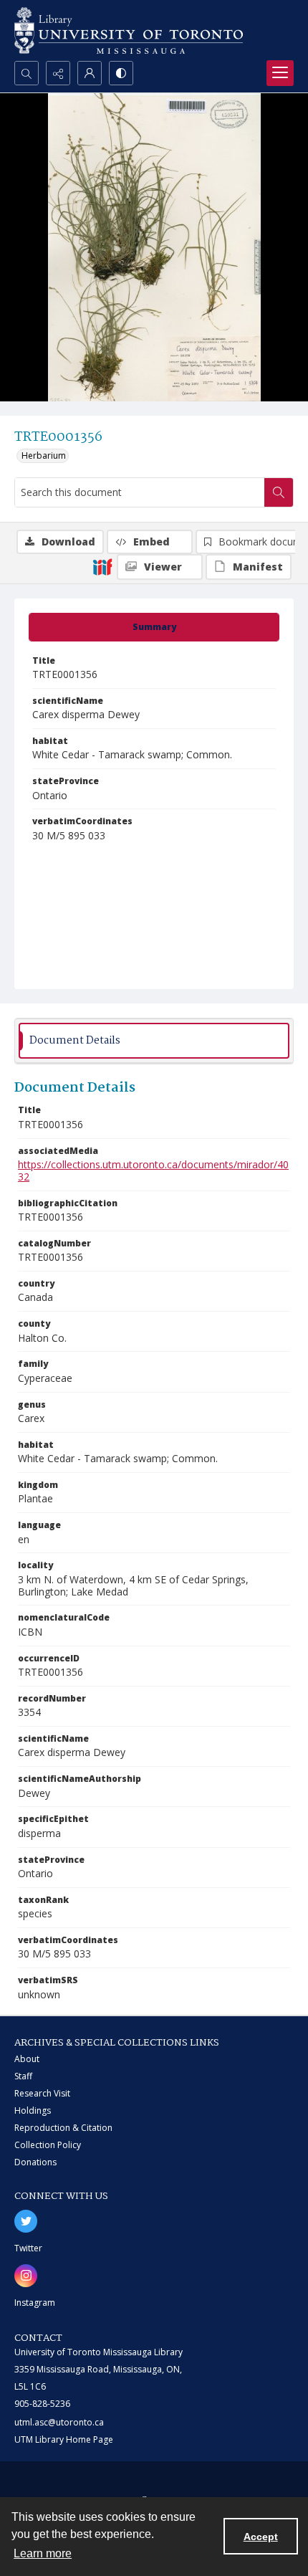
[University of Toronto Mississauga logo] (129, 30)
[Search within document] (279, 492)
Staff (23, 2076)
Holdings (33, 2110)
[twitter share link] (26, 2221)
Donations (35, 2162)
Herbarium (44, 455)
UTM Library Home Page (64, 2439)
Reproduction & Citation (63, 2128)
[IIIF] (102, 566)
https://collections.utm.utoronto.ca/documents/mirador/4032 (153, 1170)
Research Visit (42, 2093)
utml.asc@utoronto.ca (59, 2422)
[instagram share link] (26, 2276)
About (27, 2059)
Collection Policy (48, 2145)
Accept (261, 2537)
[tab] (154, 627)
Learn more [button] (43, 2553)
